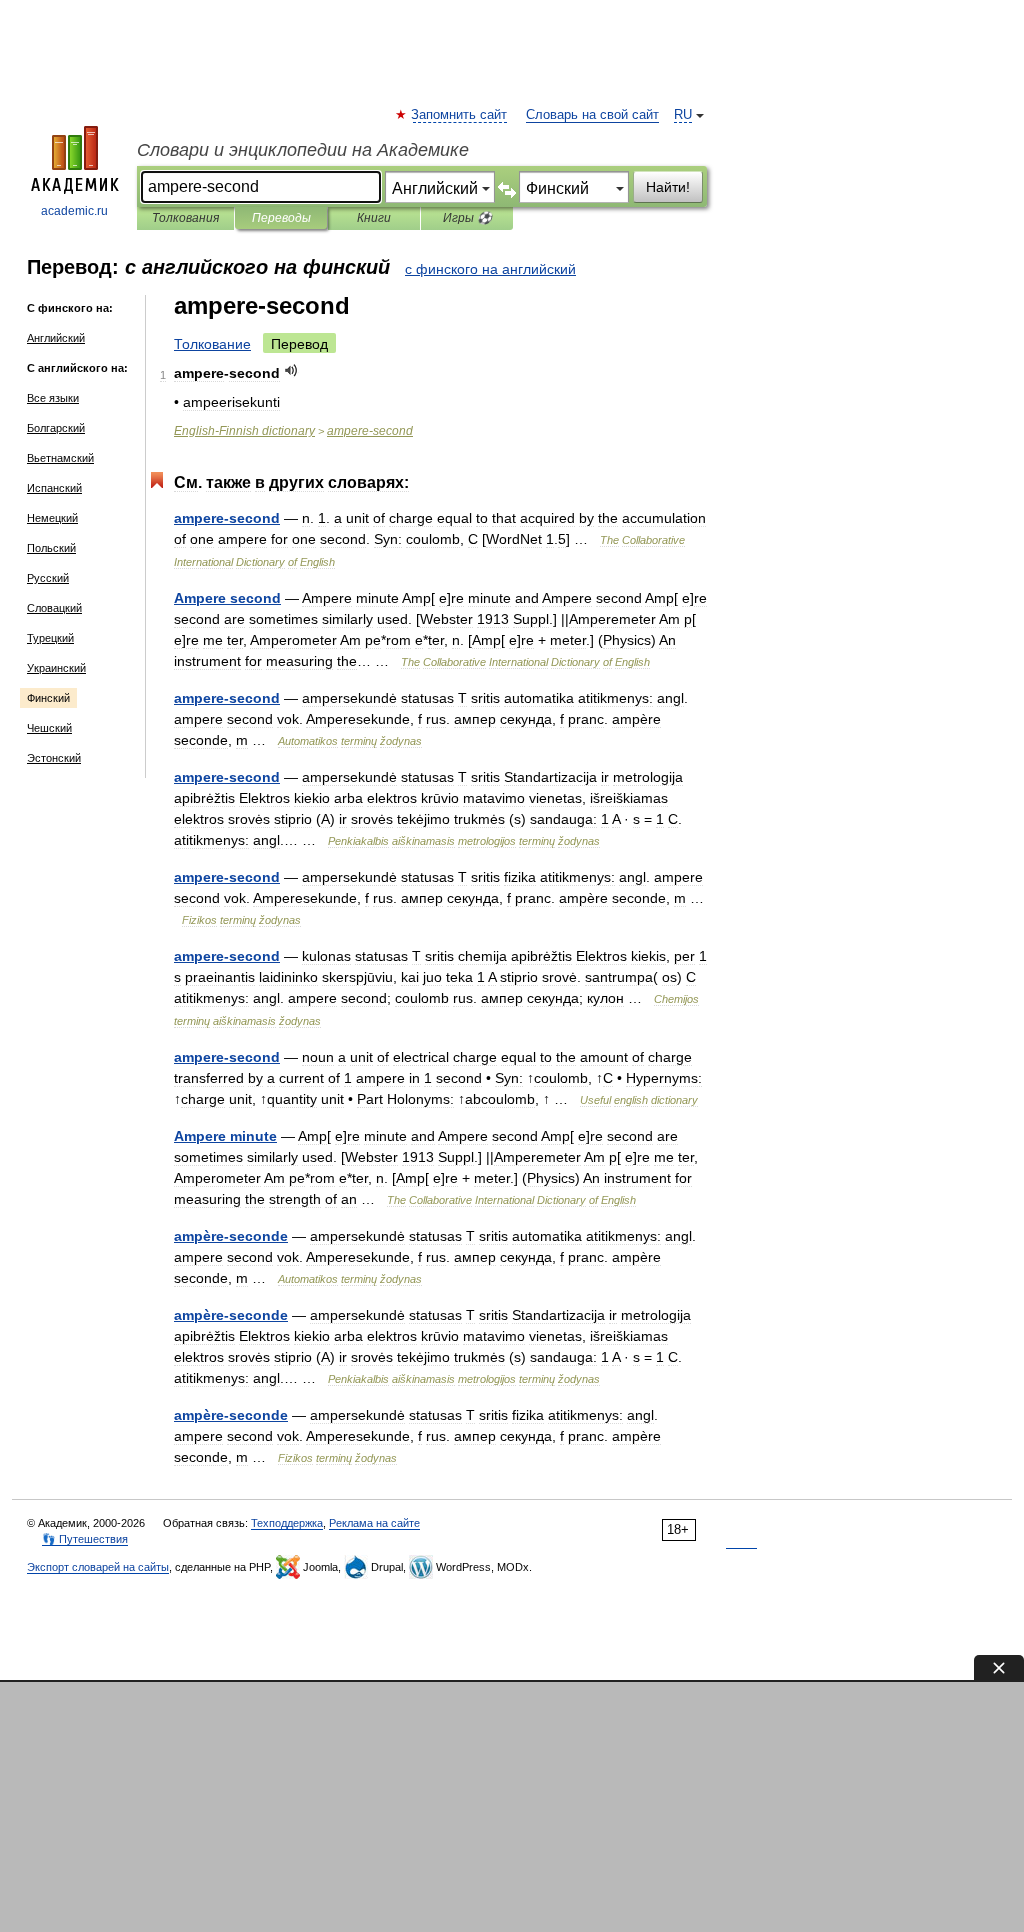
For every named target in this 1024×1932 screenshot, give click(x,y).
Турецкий (50, 638)
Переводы (281, 218)
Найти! (668, 187)
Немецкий (52, 518)
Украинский (56, 668)
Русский (48, 578)
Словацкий (54, 608)
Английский (56, 338)
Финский (48, 698)
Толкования (185, 218)
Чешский (49, 728)
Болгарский (56, 428)
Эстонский (54, 758)
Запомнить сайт (460, 115)
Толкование (212, 344)
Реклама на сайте (374, 1523)
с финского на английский (490, 269)
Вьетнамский (60, 458)
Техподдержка (287, 1523)
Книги (374, 218)
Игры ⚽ (467, 218)
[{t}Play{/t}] (291, 370)
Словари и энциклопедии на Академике (303, 150)
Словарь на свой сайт (592, 115)
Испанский (54, 488)
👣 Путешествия (85, 1539)
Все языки (53, 398)
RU (683, 115)
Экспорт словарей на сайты (98, 1567)
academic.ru (74, 211)
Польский (51, 548)
